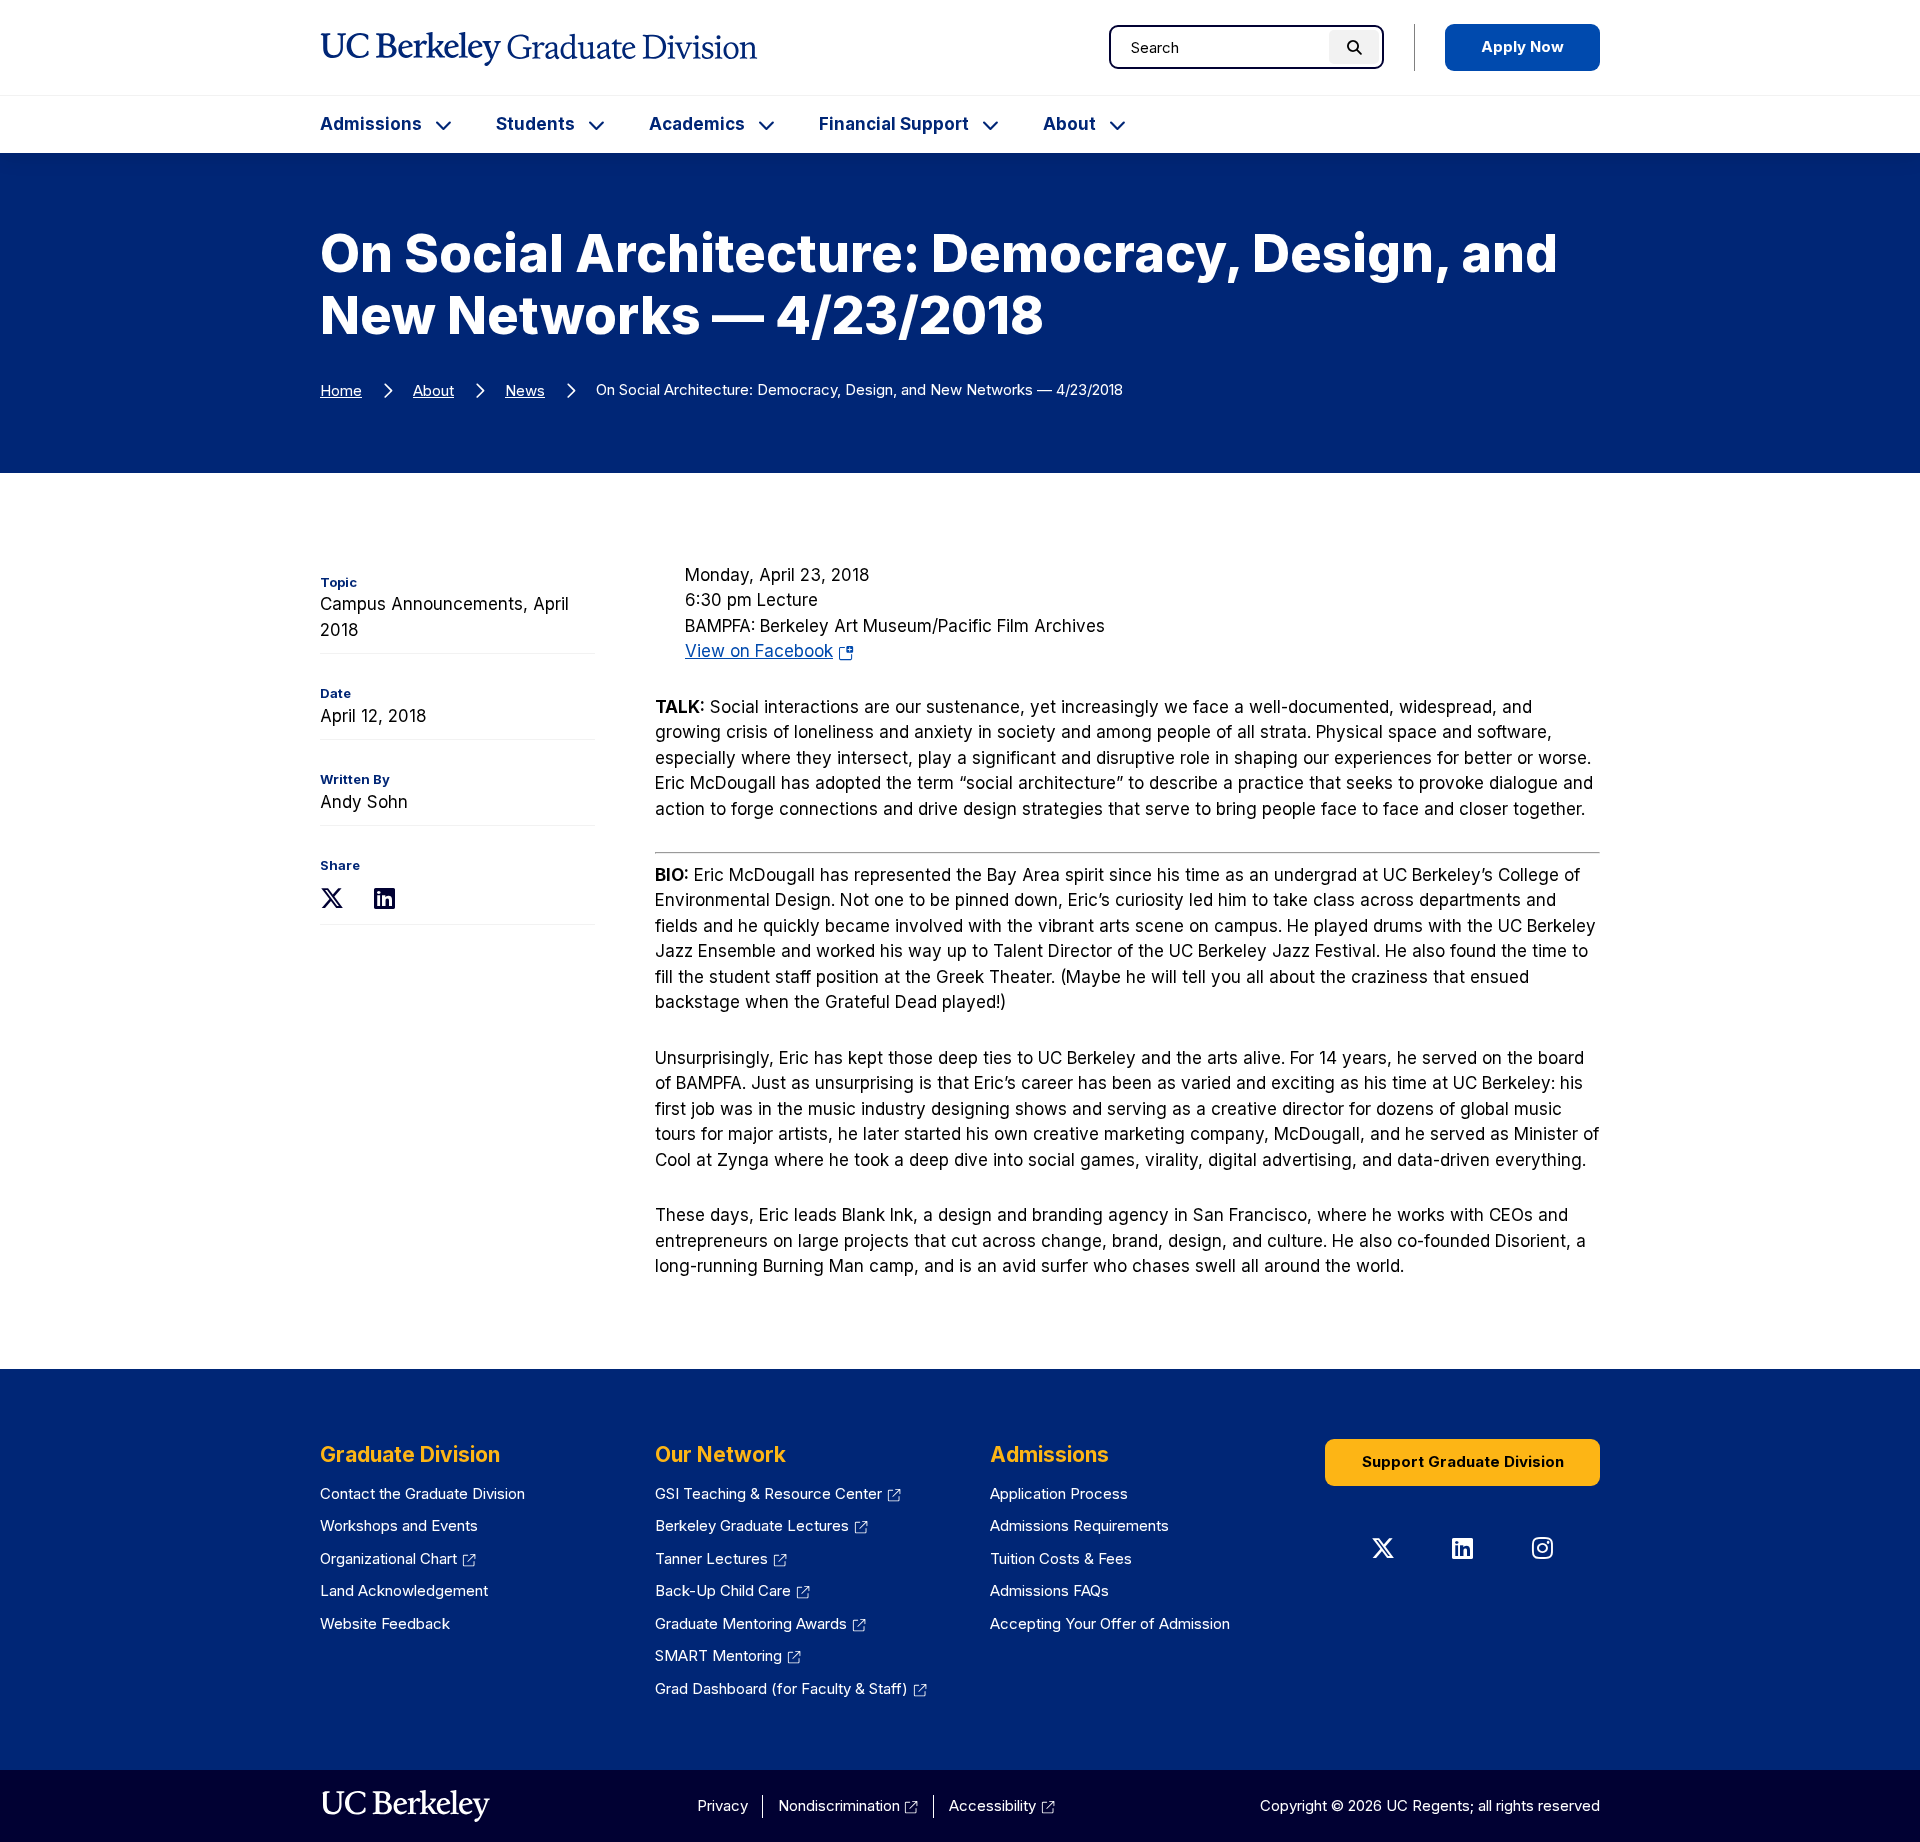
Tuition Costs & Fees (1061, 1558)
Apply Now (1522, 46)
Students (535, 124)
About (1069, 124)
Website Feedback (385, 1623)
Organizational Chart (388, 1558)
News (525, 390)
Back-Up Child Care (723, 1590)
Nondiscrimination (839, 1805)
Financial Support (894, 124)
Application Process (1059, 1493)
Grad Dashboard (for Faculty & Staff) (781, 1688)
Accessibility (992, 1805)
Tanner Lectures (711, 1558)
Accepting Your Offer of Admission (1110, 1623)
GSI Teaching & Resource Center (768, 1493)
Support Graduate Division (1463, 1461)
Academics (697, 124)
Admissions (371, 124)
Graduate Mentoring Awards (751, 1623)
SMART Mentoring (718, 1655)
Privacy (722, 1805)
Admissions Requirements (1079, 1525)
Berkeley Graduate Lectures (752, 1525)
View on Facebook (769, 651)
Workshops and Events (399, 1525)
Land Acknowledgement (404, 1590)
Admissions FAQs (1049, 1590)
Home (341, 390)
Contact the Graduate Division (422, 1493)
